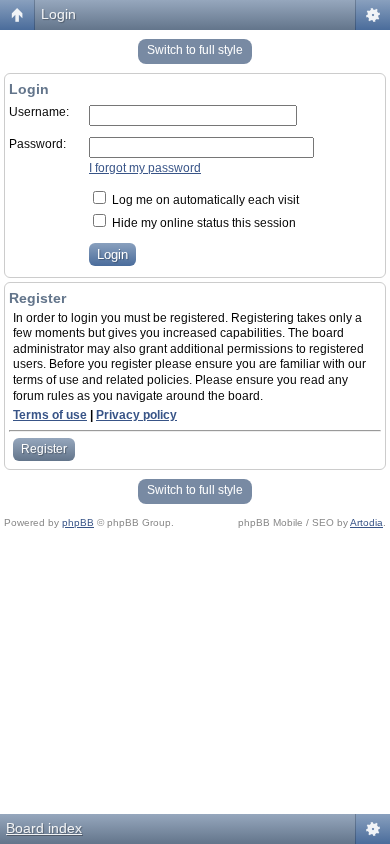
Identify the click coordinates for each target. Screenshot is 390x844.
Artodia (366, 522)
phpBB (78, 522)
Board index (44, 828)
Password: (37, 144)
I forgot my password (145, 168)
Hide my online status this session (202, 223)
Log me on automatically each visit (204, 200)
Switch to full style (195, 50)
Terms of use (50, 415)
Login (58, 14)
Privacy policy (136, 415)
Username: (39, 112)
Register (44, 449)
